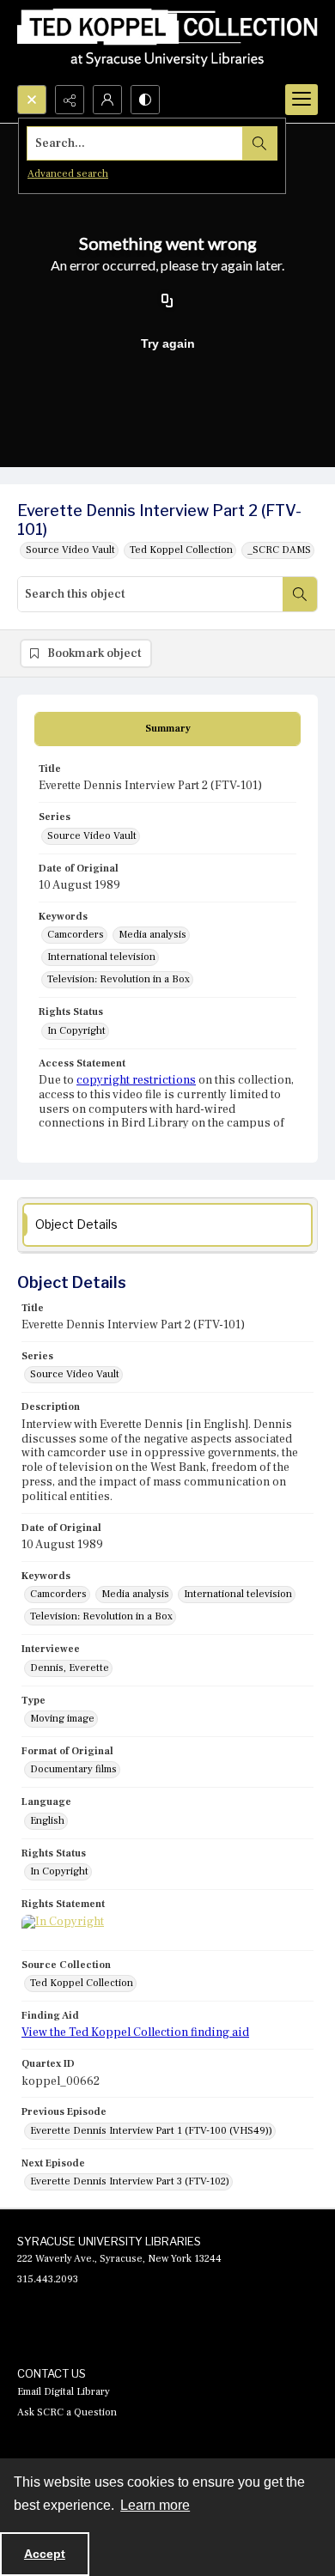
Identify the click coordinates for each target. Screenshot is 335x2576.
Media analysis (152, 935)
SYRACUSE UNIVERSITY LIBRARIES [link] (109, 2241)
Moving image (62, 1719)
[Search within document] (300, 594)
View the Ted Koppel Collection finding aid (135, 2032)
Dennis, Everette (70, 1668)
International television (101, 957)
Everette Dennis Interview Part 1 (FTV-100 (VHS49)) (151, 2131)
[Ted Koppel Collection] (167, 43)
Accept (45, 2554)
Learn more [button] (155, 2505)
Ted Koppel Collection (181, 550)
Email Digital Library (64, 2392)
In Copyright (76, 1031)
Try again (168, 343)
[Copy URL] (167, 302)
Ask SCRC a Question (67, 2412)
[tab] (167, 729)
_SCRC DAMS (279, 550)
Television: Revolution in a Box (119, 979)
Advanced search (68, 174)
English (47, 1821)
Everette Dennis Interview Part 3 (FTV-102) (130, 2181)
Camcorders (76, 935)
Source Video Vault (70, 550)
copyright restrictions (136, 1080)
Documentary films (73, 1769)
